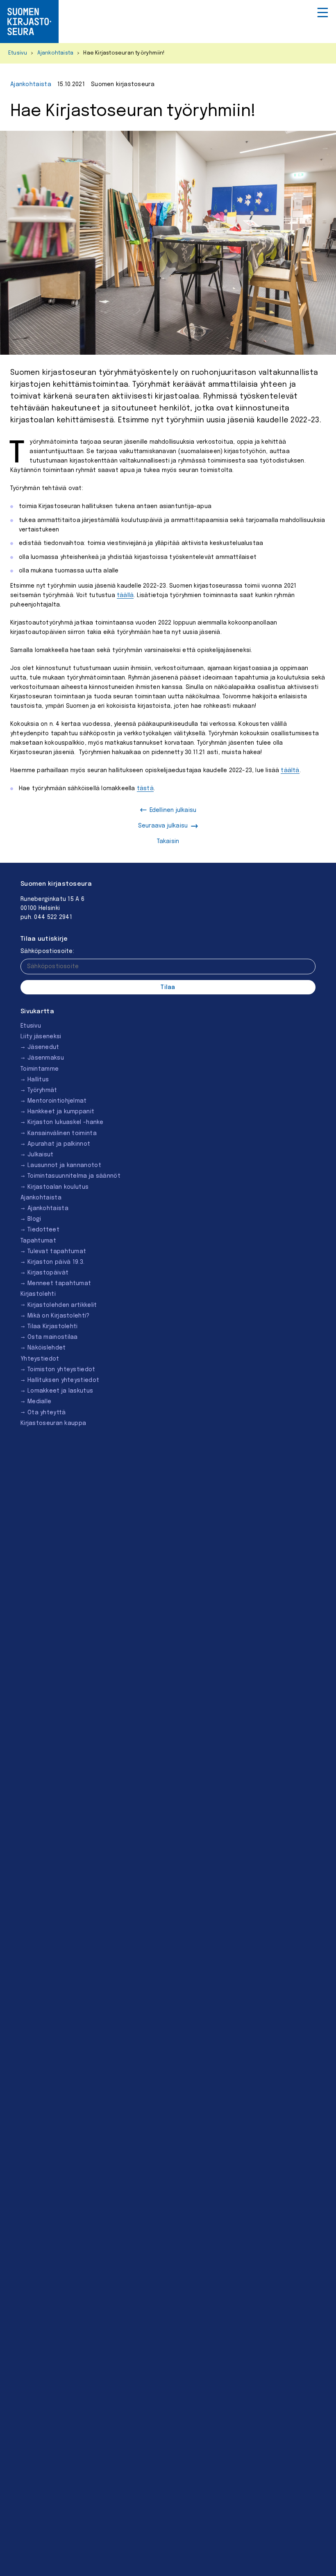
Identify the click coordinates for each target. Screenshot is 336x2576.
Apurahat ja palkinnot (59, 1144)
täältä (290, 771)
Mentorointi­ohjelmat (57, 1101)
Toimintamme (40, 1069)
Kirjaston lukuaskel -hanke (66, 1122)
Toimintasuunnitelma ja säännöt (74, 1176)
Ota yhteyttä (47, 1413)
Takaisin (168, 841)
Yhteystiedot (40, 1359)
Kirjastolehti (38, 1294)
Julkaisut (41, 1155)
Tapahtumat (38, 1241)
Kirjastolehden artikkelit (62, 1305)
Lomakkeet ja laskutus (60, 1391)
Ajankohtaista (56, 53)
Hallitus (38, 1080)
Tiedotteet (43, 1230)
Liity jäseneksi (41, 1037)
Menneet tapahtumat (59, 1283)
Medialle (39, 1402)
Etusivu (18, 53)
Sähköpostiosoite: (47, 951)
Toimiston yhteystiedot (61, 1370)
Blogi (34, 1219)
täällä (125, 595)
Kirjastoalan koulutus (58, 1187)
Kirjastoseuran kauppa (53, 1423)
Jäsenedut (43, 1047)
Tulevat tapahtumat (57, 1252)
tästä (145, 789)
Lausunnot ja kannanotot (64, 1165)
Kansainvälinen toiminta (62, 1133)
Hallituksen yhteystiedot (63, 1380)
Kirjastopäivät (48, 1273)
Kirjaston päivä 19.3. (56, 1262)
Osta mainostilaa (53, 1337)
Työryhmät (42, 1090)
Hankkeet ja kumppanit (61, 1112)
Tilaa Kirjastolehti (53, 1327)
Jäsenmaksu (46, 1058)
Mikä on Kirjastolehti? (59, 1316)
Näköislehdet (47, 1348)
